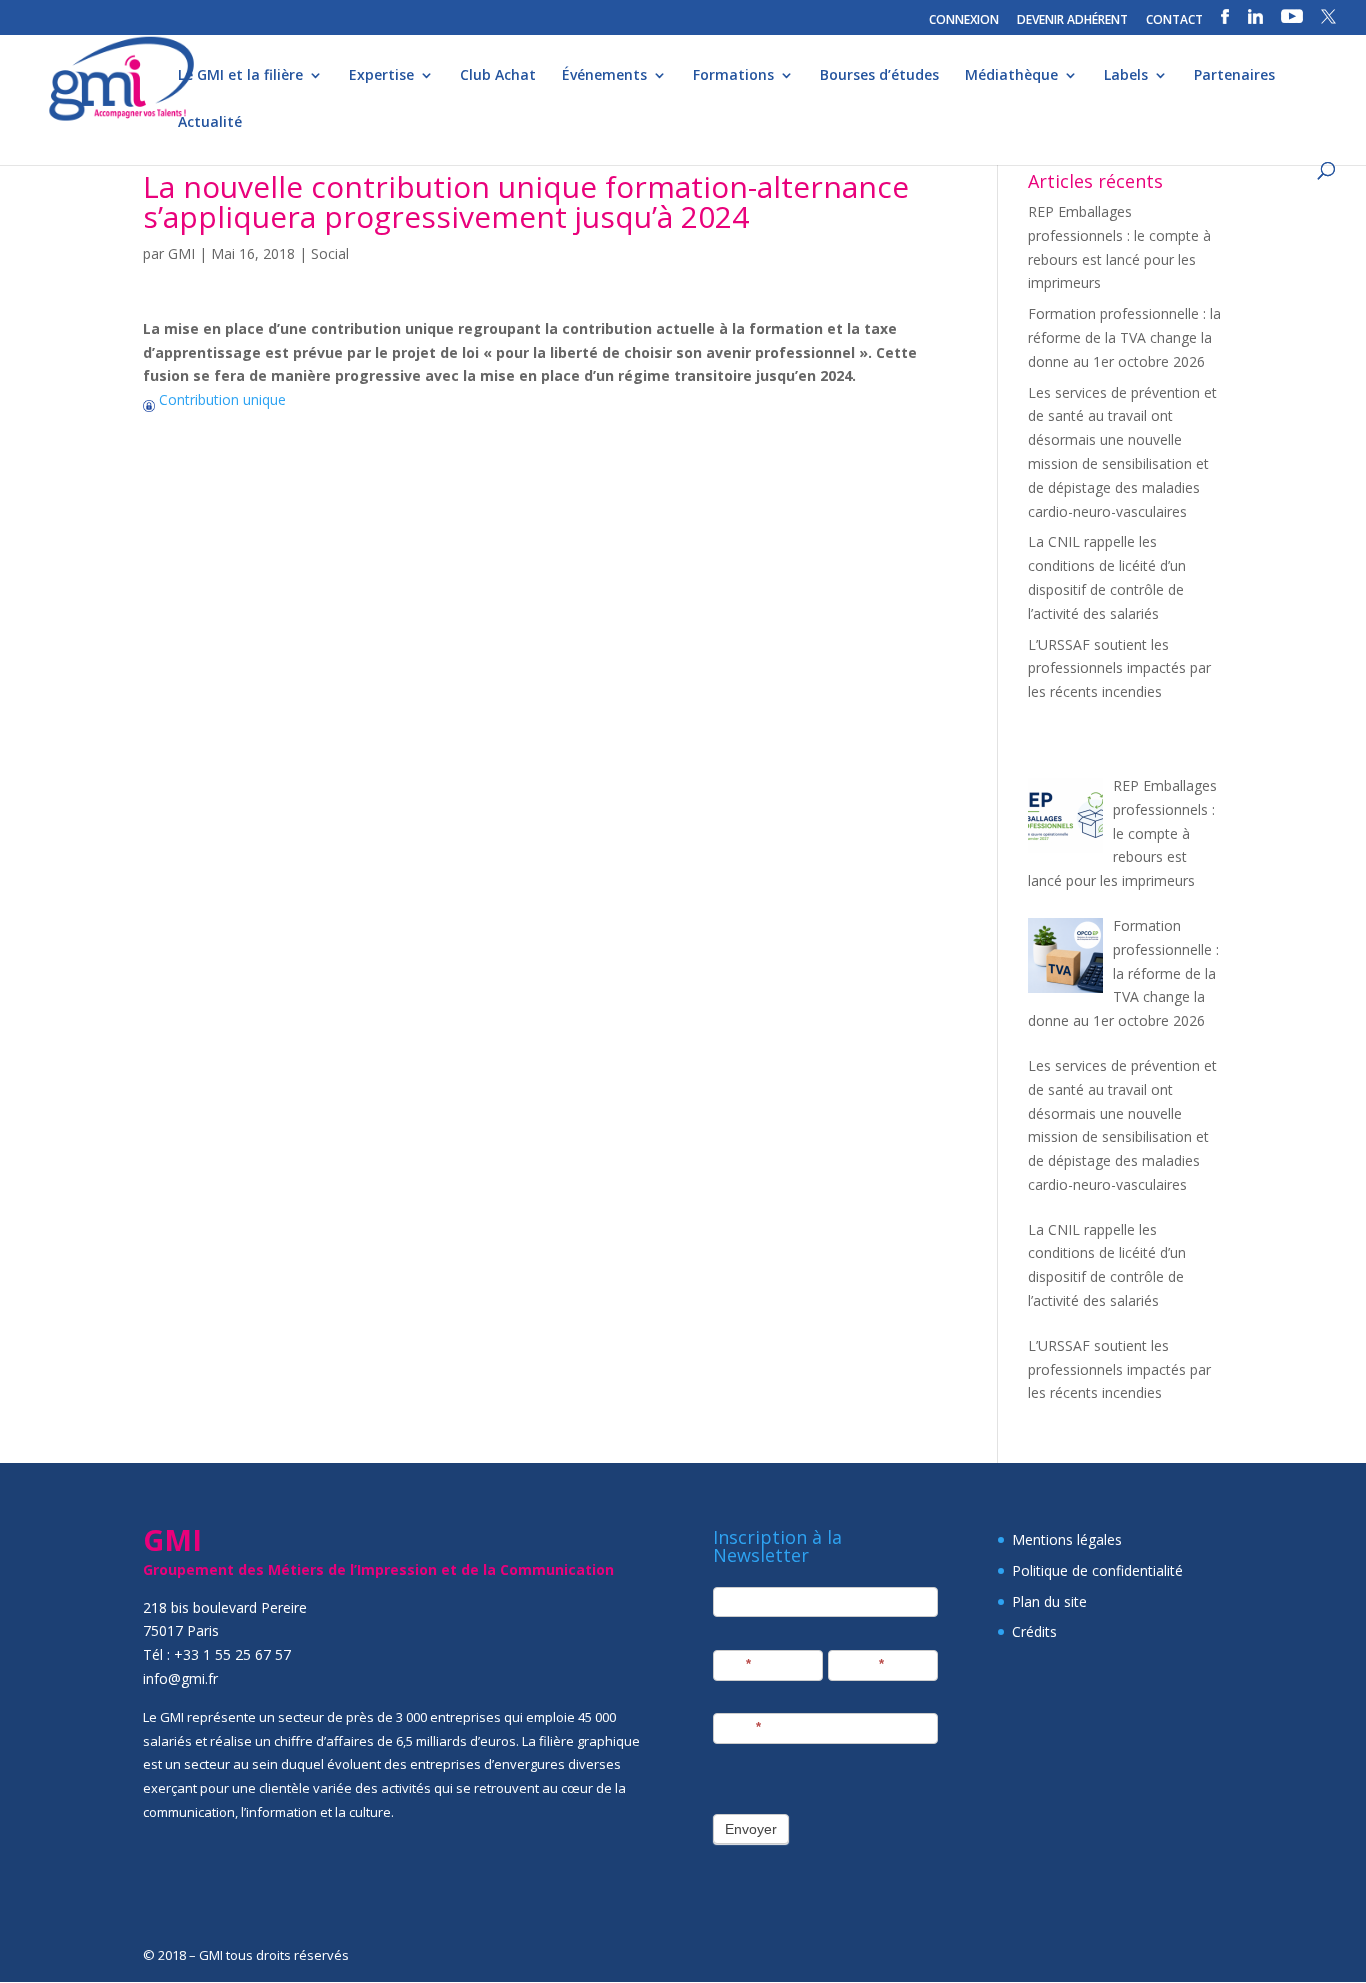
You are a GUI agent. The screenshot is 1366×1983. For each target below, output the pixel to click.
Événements (604, 76)
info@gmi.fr (180, 1678)
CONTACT (1174, 21)
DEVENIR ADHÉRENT (1072, 21)
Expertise (381, 76)
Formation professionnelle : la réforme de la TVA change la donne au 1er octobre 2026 (1124, 337)
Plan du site (1049, 1601)
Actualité (210, 123)
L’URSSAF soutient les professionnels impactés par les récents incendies (1119, 668)
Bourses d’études (879, 76)
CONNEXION (964, 21)
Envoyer (751, 1829)
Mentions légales (1067, 1539)
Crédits (1034, 1631)
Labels (1126, 76)
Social (330, 253)
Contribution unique (220, 399)
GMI (181, 253)
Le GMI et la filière (240, 76)
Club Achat (498, 76)
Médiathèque (1011, 76)
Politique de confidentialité (1097, 1570)
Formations (733, 76)
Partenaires (1234, 76)
